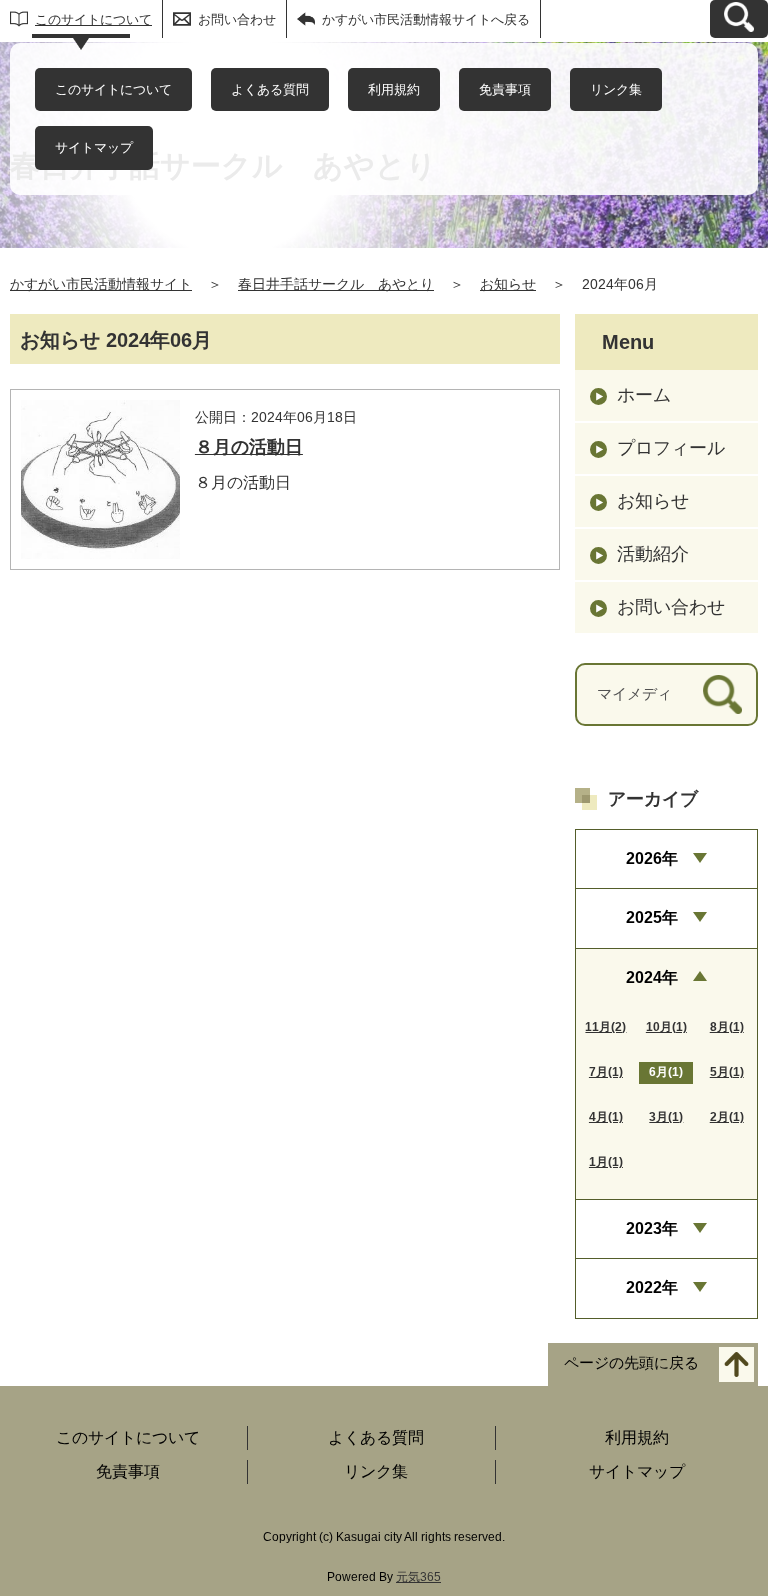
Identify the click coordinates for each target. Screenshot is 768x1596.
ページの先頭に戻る (631, 1362)
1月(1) (606, 1162)
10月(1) (666, 1027)
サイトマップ (94, 147)
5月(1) (727, 1072)
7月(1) (606, 1072)
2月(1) (727, 1117)
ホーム (644, 395)
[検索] (722, 694)
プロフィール (671, 448)
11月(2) (605, 1027)
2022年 (652, 1287)
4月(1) (606, 1117)
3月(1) (666, 1117)
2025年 (652, 917)
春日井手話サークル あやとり (336, 284)
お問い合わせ (237, 19)
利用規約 (394, 89)
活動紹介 (653, 554)
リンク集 (616, 89)
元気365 (418, 1577)
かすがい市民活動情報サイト (101, 284)
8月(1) (727, 1027)
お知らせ (508, 284)
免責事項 (505, 89)
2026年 (652, 858)
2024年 (652, 977)
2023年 (652, 1228)
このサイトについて (93, 19)
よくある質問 (270, 89)
